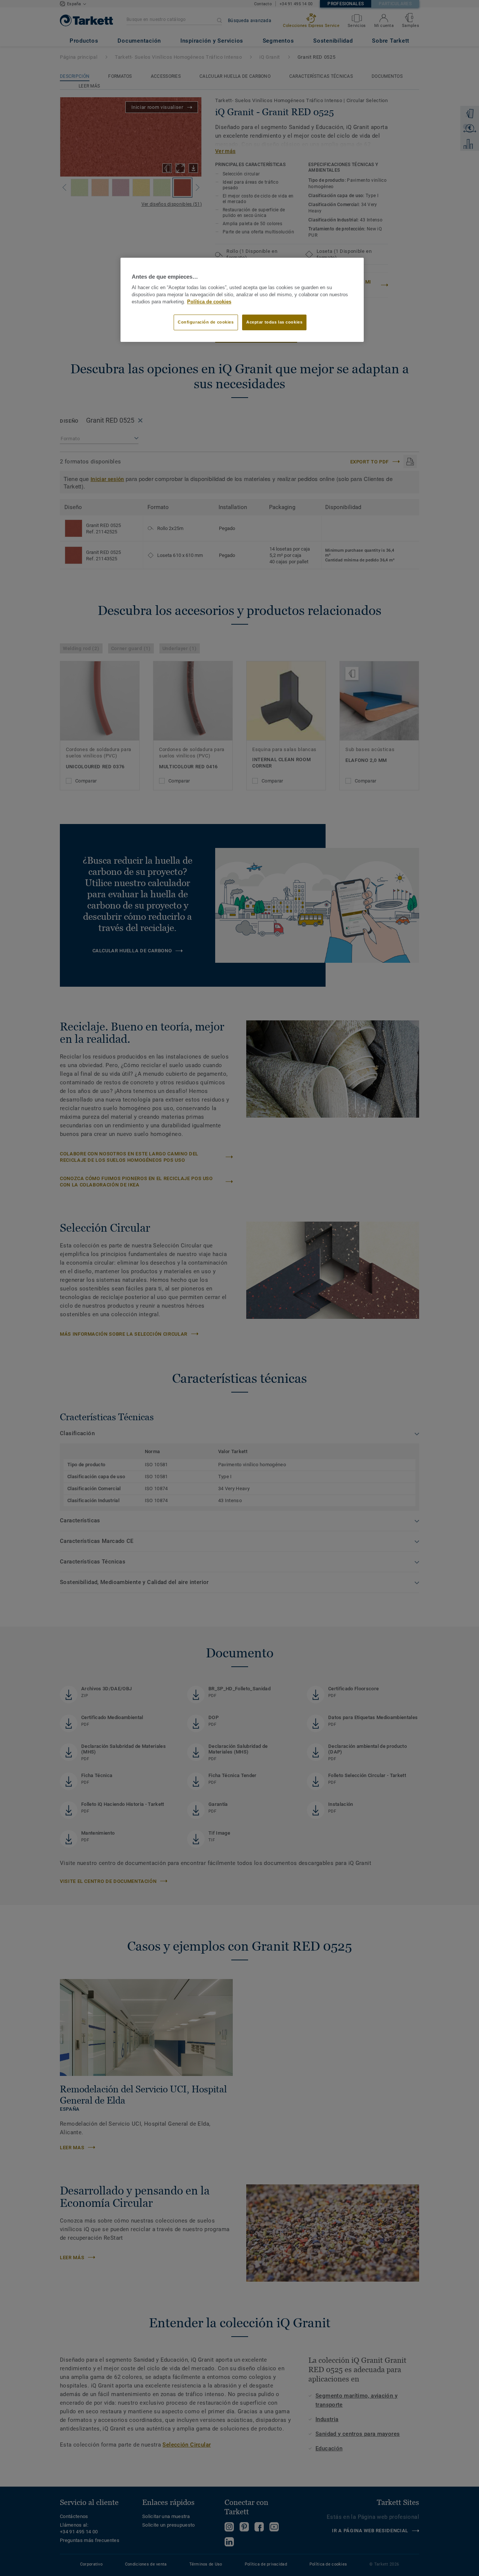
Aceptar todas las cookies (274, 322)
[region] (242, 300)
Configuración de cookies (206, 322)
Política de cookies (209, 302)
